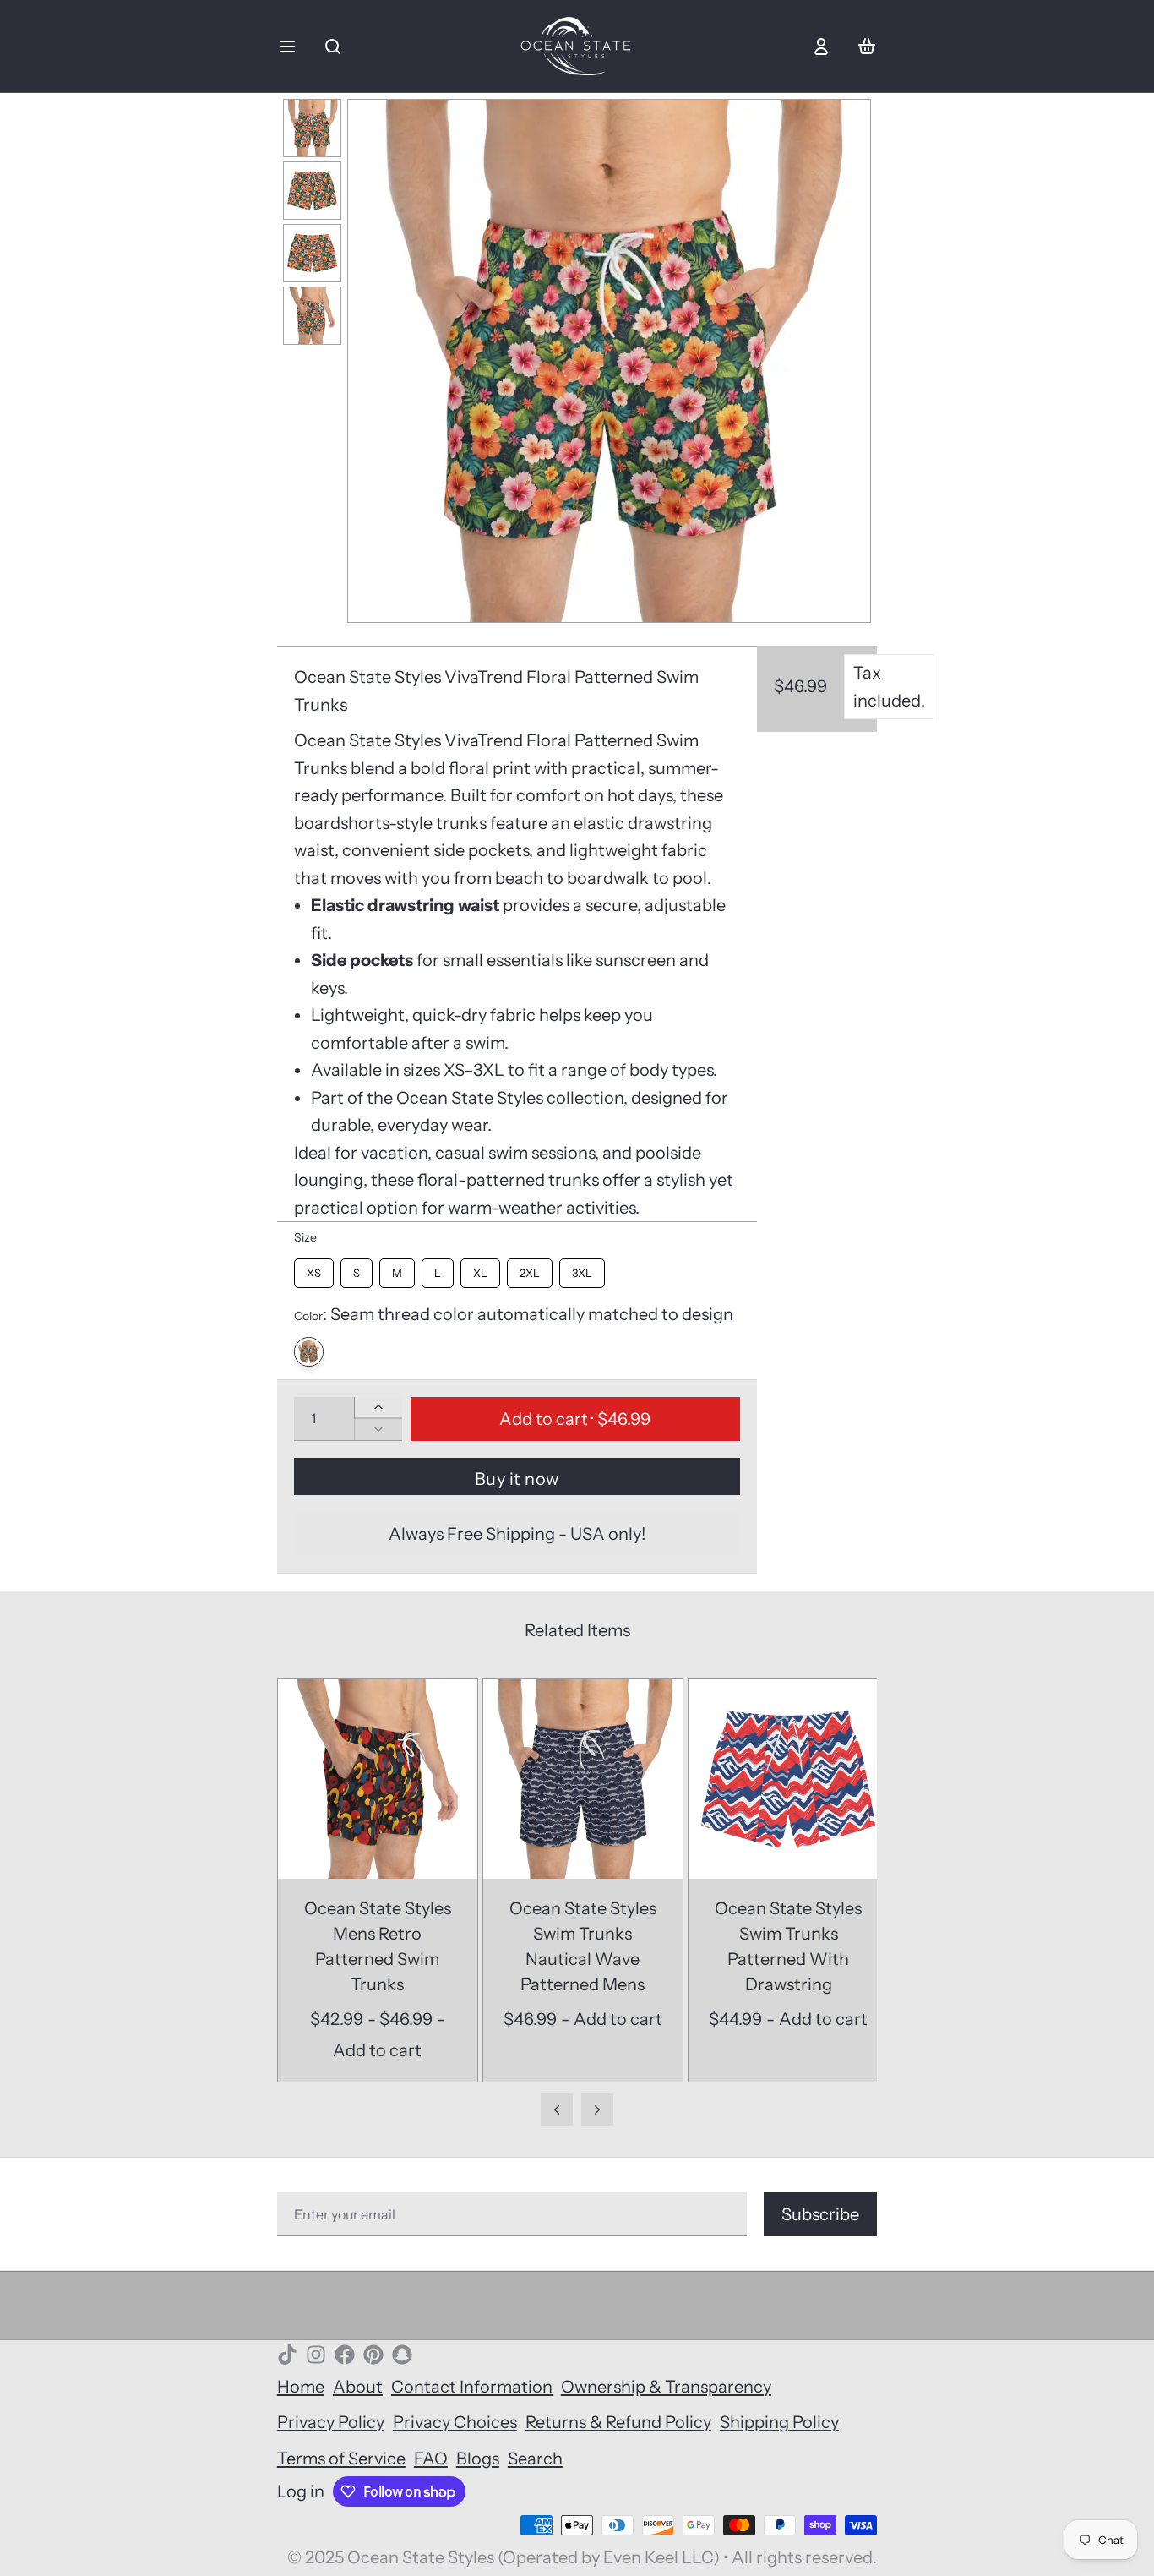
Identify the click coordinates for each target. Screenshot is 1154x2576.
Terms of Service (341, 2459)
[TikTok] (287, 2355)
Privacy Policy (331, 2422)
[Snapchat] (402, 2355)
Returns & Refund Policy (618, 2422)
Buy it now (517, 1479)
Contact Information (472, 2387)
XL (480, 1269)
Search (535, 2459)
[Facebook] (345, 2355)
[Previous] (371, 361)
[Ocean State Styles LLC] (577, 46)
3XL (582, 1269)
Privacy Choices (455, 2422)
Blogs (478, 2459)
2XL (530, 1269)
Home (301, 2387)
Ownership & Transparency (666, 2387)
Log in (301, 2491)
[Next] (847, 361)
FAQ (431, 2459)
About (358, 2387)
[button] (575, 1419)
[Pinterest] (373, 2355)
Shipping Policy (779, 2422)
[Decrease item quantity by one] (378, 1429)
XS (314, 1269)
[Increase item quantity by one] (378, 1407)
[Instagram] (316, 2355)
